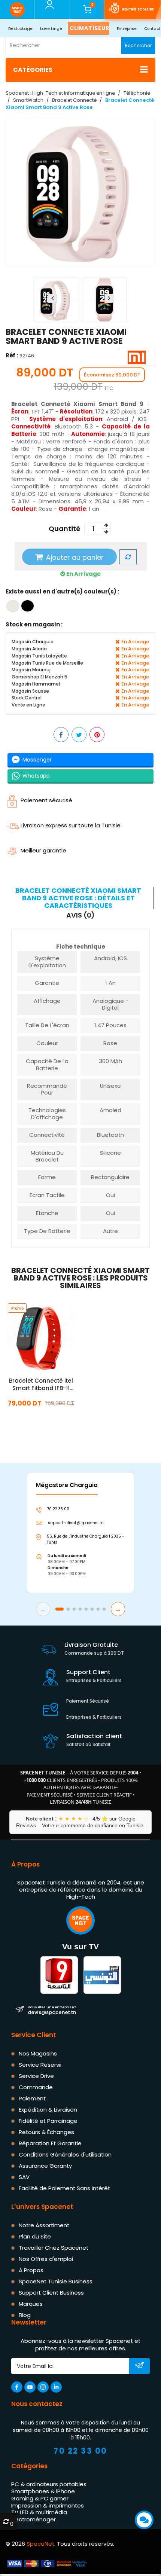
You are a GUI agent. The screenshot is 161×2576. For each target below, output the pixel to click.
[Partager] (61, 735)
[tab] (80, 898)
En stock (41, 1420)
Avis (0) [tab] (80, 916)
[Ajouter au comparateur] (128, 557)
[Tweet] (79, 735)
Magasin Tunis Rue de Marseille (47, 663)
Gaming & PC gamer (40, 2498)
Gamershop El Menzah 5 (40, 677)
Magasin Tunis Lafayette (39, 656)
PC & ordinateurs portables (49, 2485)
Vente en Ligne (28, 705)
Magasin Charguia (33, 642)
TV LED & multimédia (39, 2513)
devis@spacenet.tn (52, 2010)
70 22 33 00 (80, 2451)
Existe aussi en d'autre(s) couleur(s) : (62, 591)
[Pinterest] (97, 735)
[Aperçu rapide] (50, 1338)
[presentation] (52, 298)
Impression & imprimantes (48, 2505)
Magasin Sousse (30, 691)
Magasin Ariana (29, 649)
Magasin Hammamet (36, 684)
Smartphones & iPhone (43, 2492)
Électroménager (34, 2520)
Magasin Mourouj (31, 670)
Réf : (12, 356)
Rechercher (138, 45)
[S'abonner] (139, 2367)
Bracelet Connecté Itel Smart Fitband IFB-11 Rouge (41, 1385)
